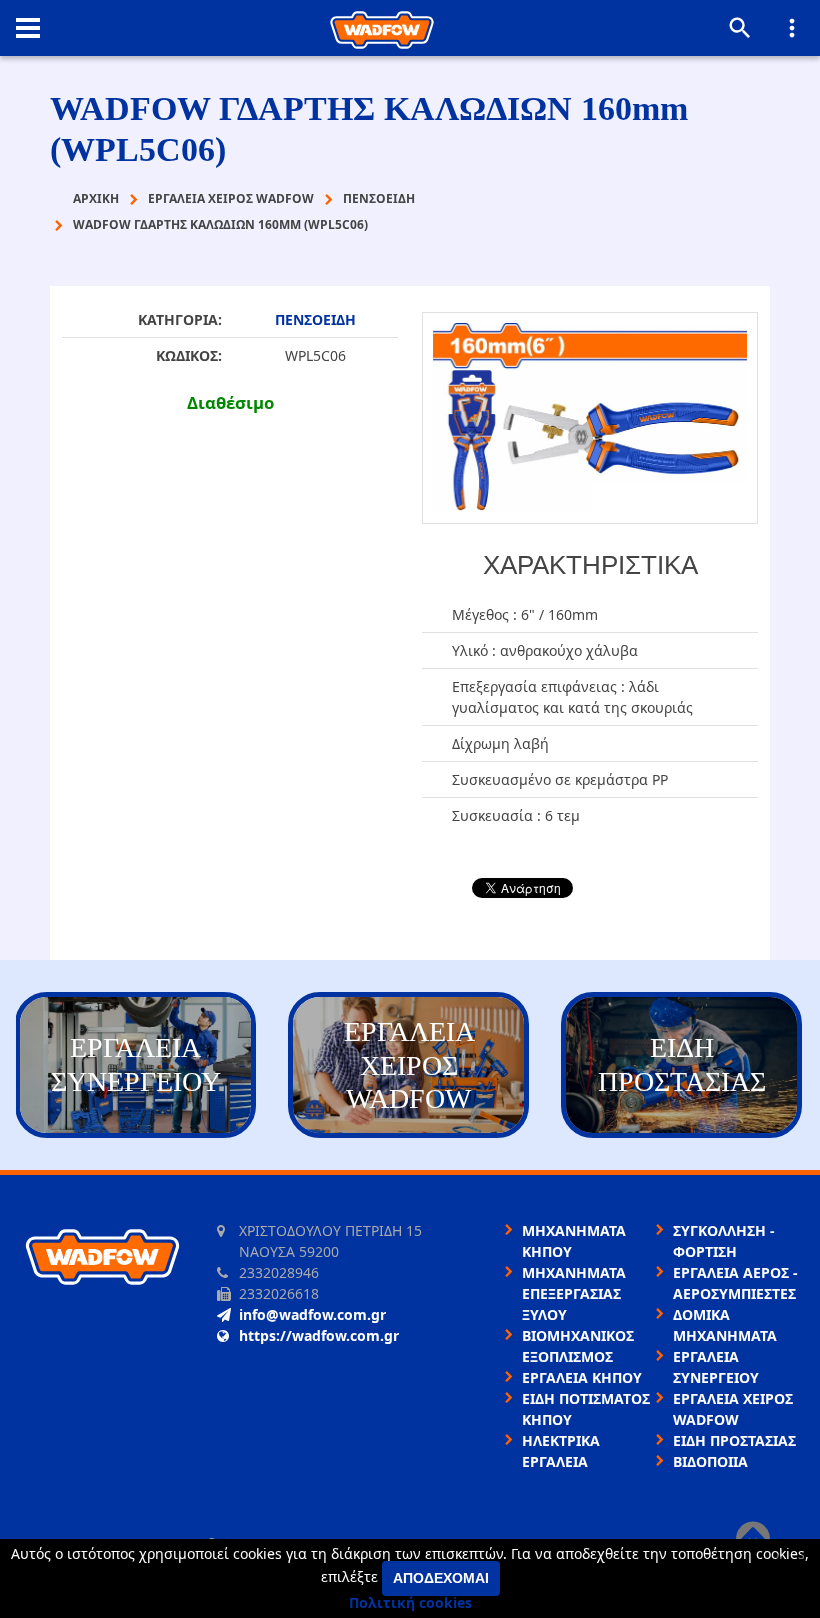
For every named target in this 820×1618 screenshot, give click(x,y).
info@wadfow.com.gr (312, 1314)
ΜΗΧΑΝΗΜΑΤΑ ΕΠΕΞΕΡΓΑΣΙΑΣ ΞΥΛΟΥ (574, 1293)
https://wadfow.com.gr (319, 1335)
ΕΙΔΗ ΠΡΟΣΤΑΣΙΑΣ (734, 1440)
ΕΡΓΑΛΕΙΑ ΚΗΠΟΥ (582, 1377)
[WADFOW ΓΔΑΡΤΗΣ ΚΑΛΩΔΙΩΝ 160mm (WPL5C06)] (590, 418)
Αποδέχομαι (441, 1578)
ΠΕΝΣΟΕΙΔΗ (315, 319)
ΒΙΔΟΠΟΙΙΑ (710, 1461)
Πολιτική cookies (410, 1602)
